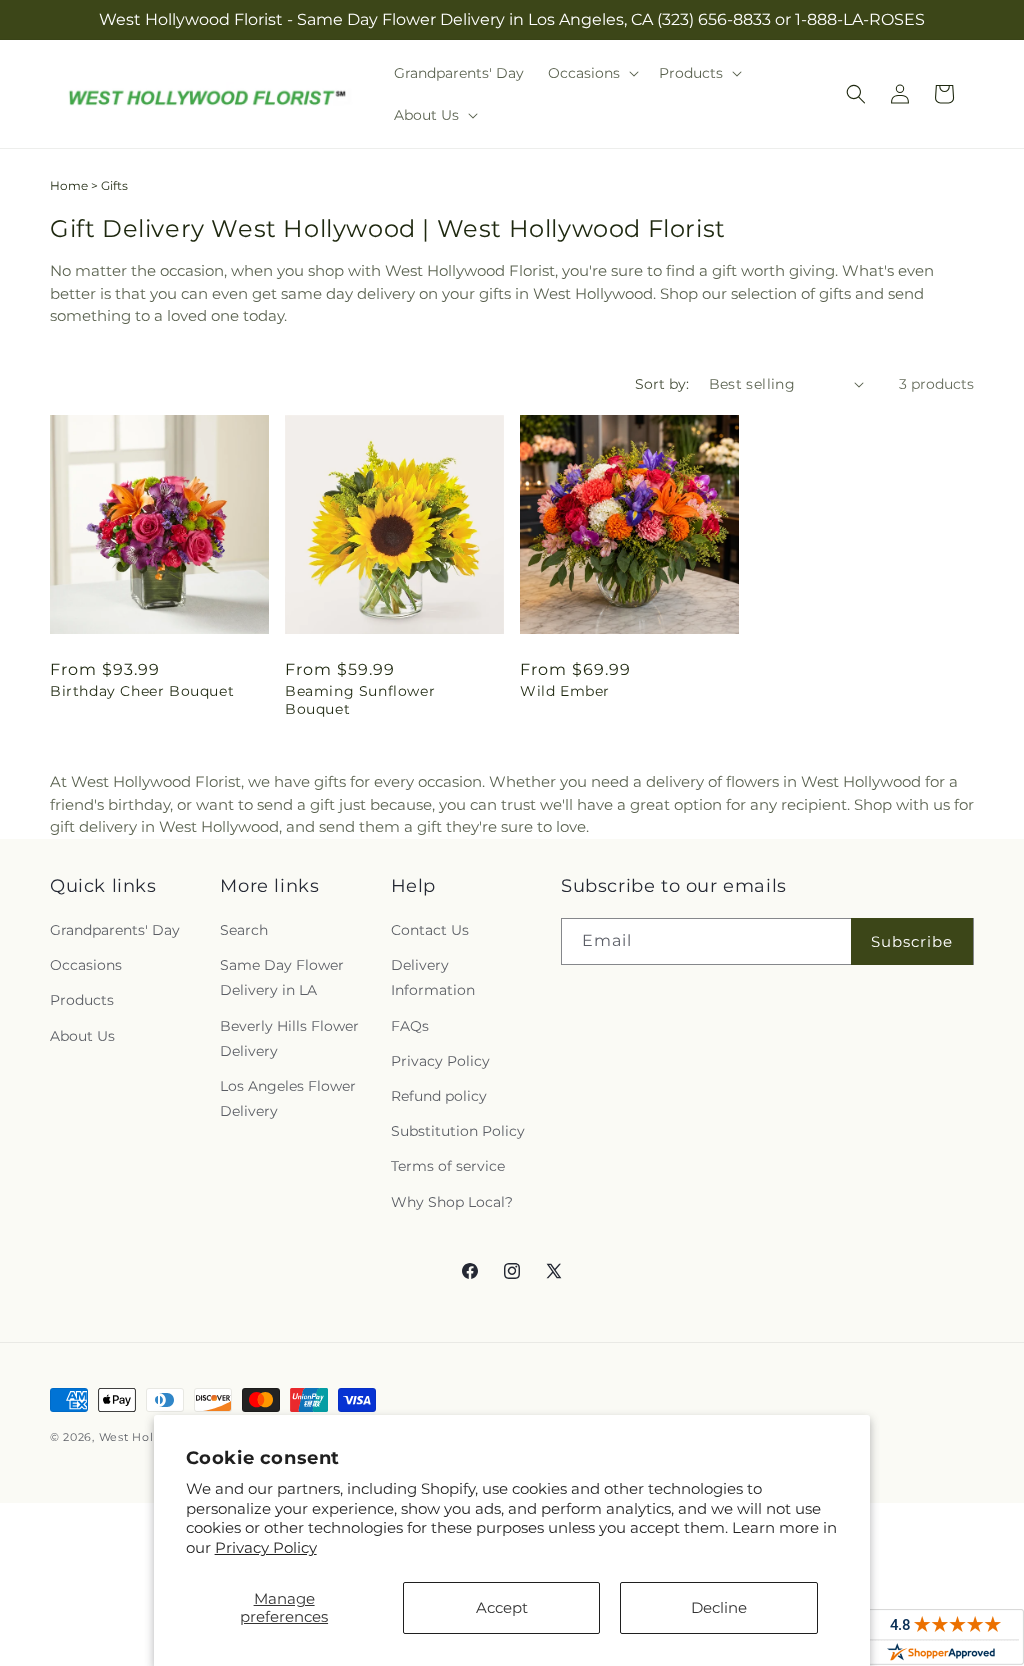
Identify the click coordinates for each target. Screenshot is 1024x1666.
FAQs (410, 1026)
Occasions (86, 965)
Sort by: (662, 384)
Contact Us (430, 930)
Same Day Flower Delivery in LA (282, 977)
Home (69, 185)
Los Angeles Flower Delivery (288, 1098)
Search (244, 930)
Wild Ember (565, 691)
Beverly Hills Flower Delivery (289, 1038)
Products (82, 1000)
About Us (82, 1036)
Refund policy (439, 1096)
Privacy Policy (266, 1547)
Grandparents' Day (115, 930)
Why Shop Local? (452, 1202)
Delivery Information (433, 977)
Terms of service (448, 1166)
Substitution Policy (458, 1131)
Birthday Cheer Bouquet (142, 691)
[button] (591, 73)
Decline (719, 1607)
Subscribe (912, 941)
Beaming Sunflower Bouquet (360, 700)
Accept (502, 1607)
